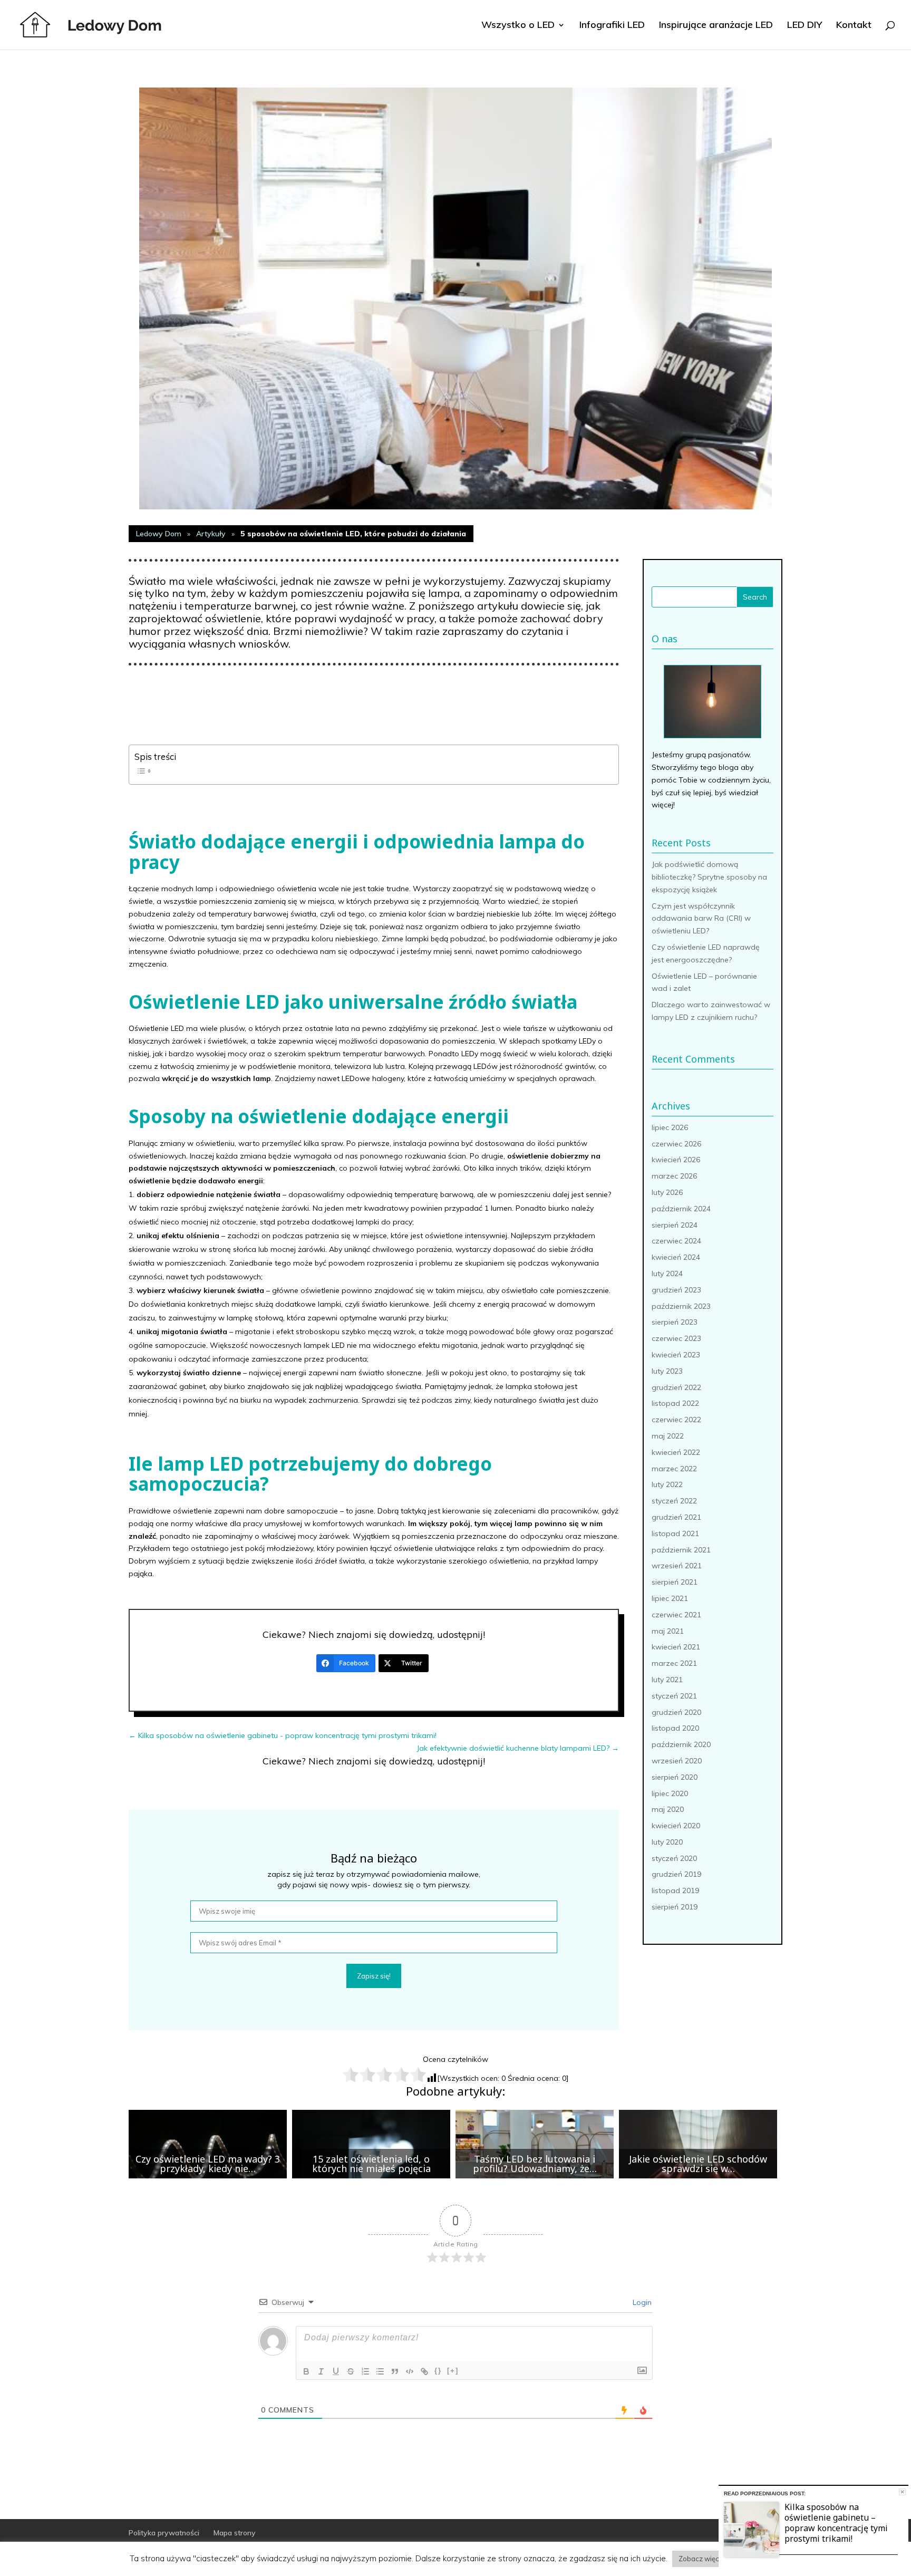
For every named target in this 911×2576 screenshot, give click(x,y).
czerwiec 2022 (676, 1420)
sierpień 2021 (675, 1582)
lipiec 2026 (670, 1127)
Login (641, 2302)
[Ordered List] (365, 2371)
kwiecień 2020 (676, 1826)
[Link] (424, 2371)
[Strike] (351, 2371)
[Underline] (336, 2371)
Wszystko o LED (518, 26)
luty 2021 (667, 1680)
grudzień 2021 (676, 1517)
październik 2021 (681, 1550)
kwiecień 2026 (676, 1160)
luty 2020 (667, 1842)
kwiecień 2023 (676, 1355)
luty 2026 (667, 1192)
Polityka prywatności (164, 2533)
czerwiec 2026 (676, 1144)
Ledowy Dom (159, 534)
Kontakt (854, 26)
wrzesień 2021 (677, 1566)
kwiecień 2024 (676, 1257)
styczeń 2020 (674, 1858)
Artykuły (211, 534)
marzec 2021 (674, 1663)
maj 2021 (668, 1631)
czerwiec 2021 (676, 1615)
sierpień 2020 (675, 1777)
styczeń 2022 (674, 1501)
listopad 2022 (675, 1403)
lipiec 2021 (670, 1598)
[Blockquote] (395, 2371)
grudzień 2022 (676, 1387)
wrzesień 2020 (677, 1761)
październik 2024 (681, 1209)
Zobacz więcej (702, 2559)
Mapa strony (235, 2533)
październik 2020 (681, 1744)
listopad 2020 (675, 1728)
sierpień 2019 (675, 1907)
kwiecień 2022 (676, 1452)
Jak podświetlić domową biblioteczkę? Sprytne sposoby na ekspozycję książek (709, 877)
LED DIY (805, 26)
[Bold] (306, 2371)
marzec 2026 (674, 1176)
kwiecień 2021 (676, 1647)
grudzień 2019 (676, 1874)
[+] (453, 2371)
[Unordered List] (380, 2371)
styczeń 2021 (674, 1696)
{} (438, 2371)
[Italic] (321, 2371)
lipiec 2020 (670, 1793)
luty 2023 (667, 1371)
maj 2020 (668, 1809)
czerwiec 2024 (676, 1241)
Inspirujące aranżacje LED (716, 26)
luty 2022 (667, 1484)
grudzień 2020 (676, 1712)
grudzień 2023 (676, 1290)
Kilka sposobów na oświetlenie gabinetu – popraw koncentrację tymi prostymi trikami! (836, 2523)
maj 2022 (668, 1436)
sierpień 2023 (675, 1322)
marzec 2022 (674, 1469)
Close (902, 2492)
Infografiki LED (612, 26)
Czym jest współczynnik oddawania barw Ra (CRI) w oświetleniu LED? (701, 919)
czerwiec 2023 (676, 1338)
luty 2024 (667, 1273)
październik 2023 (681, 1306)
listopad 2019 (675, 1890)
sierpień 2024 (675, 1225)
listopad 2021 (675, 1533)
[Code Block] (410, 2371)
